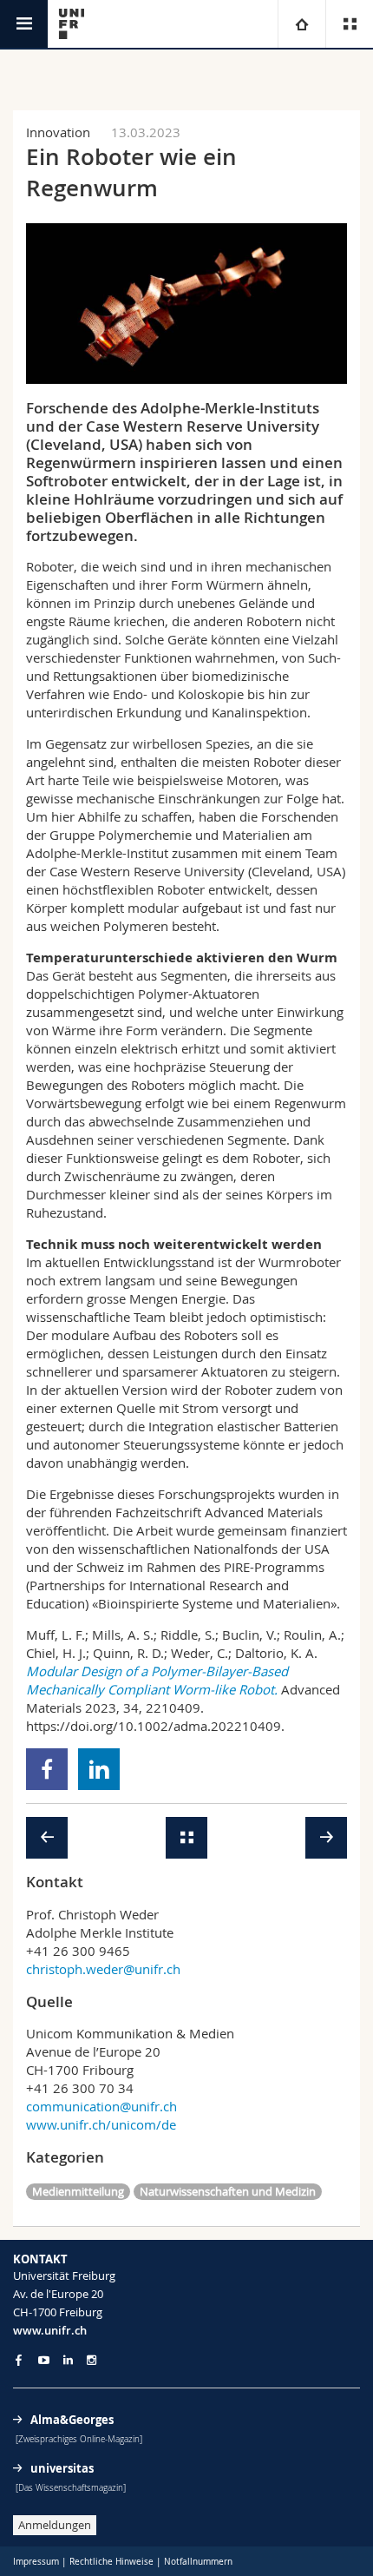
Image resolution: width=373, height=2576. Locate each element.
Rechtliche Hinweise (111, 2562)
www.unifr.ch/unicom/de (101, 2124)
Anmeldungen (55, 2525)
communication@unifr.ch (101, 2106)
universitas (62, 2468)
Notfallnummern (198, 2562)
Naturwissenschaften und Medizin (228, 2191)
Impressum (36, 2562)
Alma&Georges (72, 2420)
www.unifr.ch (50, 2330)
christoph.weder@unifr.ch (103, 1969)
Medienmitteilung (78, 2191)
